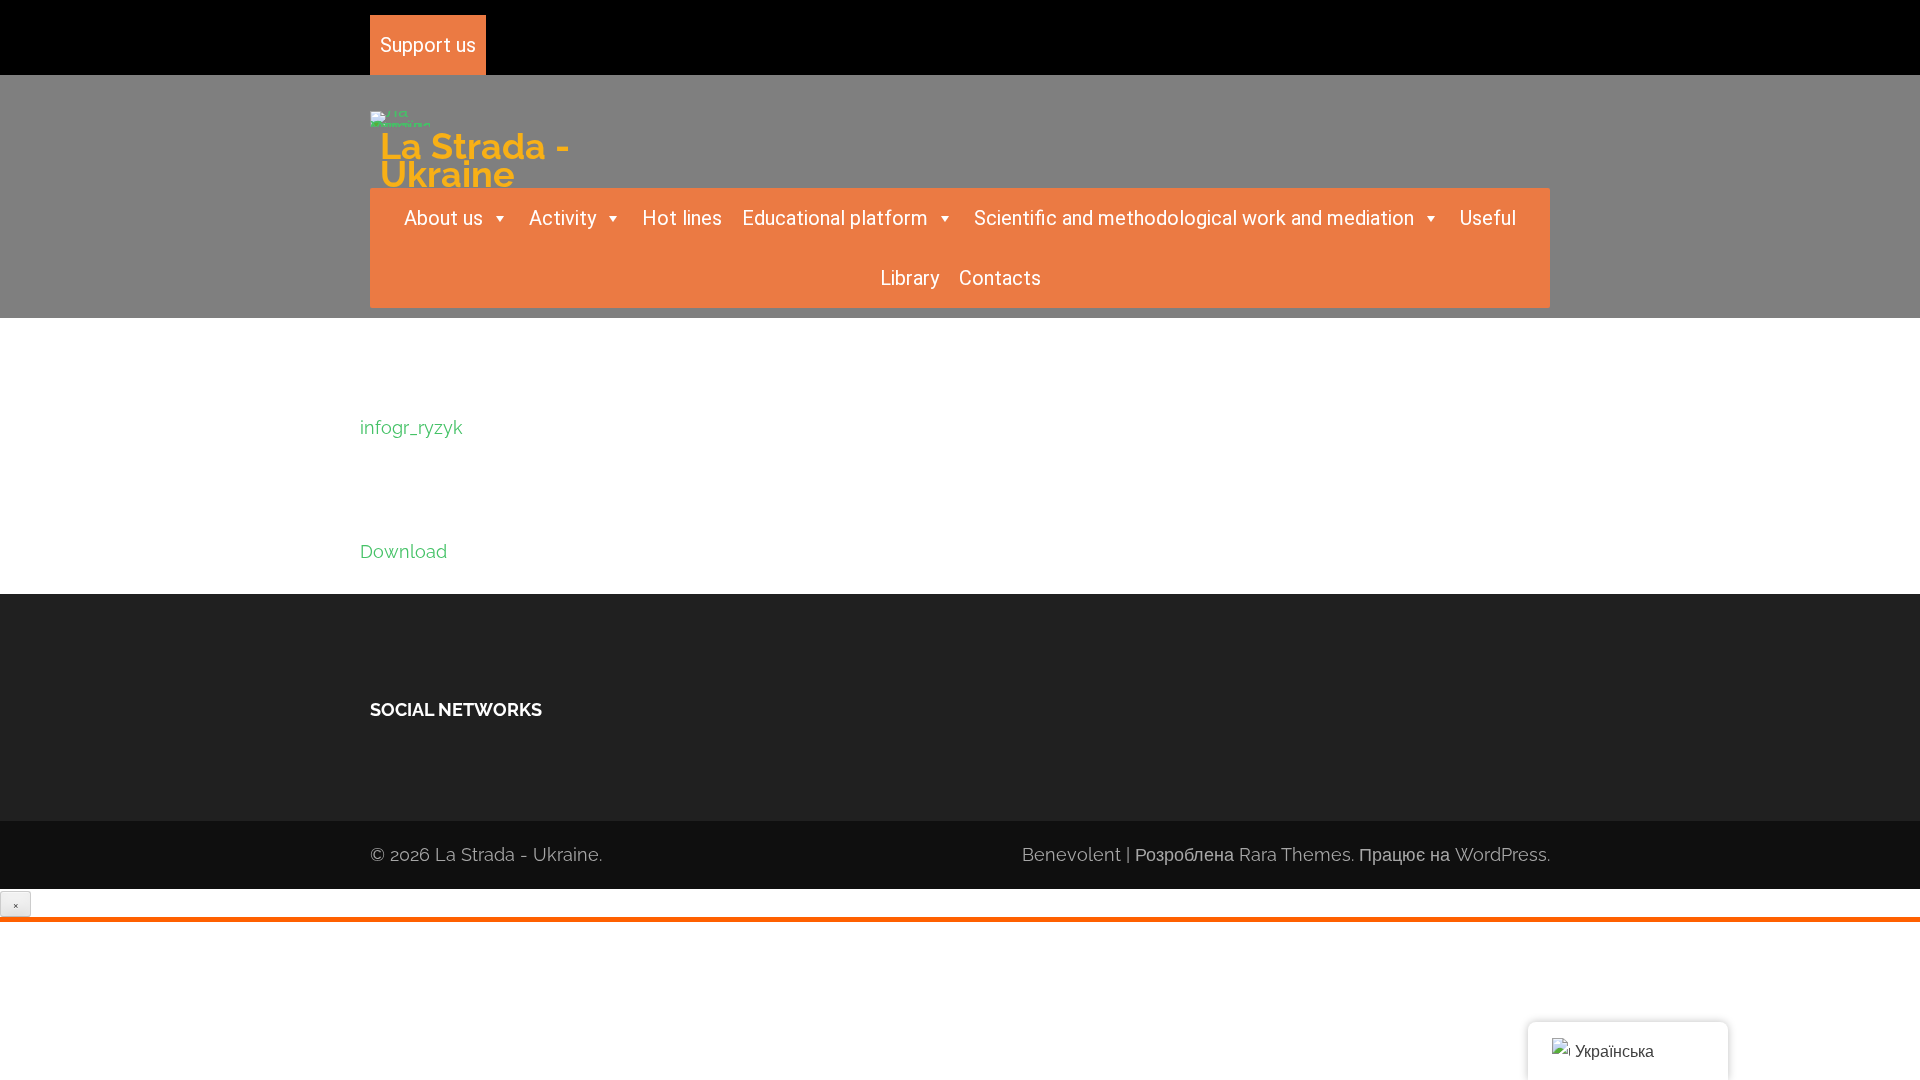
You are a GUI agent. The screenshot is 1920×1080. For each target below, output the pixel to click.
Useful (1488, 218)
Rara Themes (1295, 854)
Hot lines (682, 218)
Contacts (1000, 278)
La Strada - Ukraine (475, 160)
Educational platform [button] (835, 218)
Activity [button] (562, 218)
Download (403, 551)
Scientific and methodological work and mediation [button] (1194, 218)
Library (909, 278)
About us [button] (443, 218)
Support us (428, 45)
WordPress (1501, 854)
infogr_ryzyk (411, 427)
